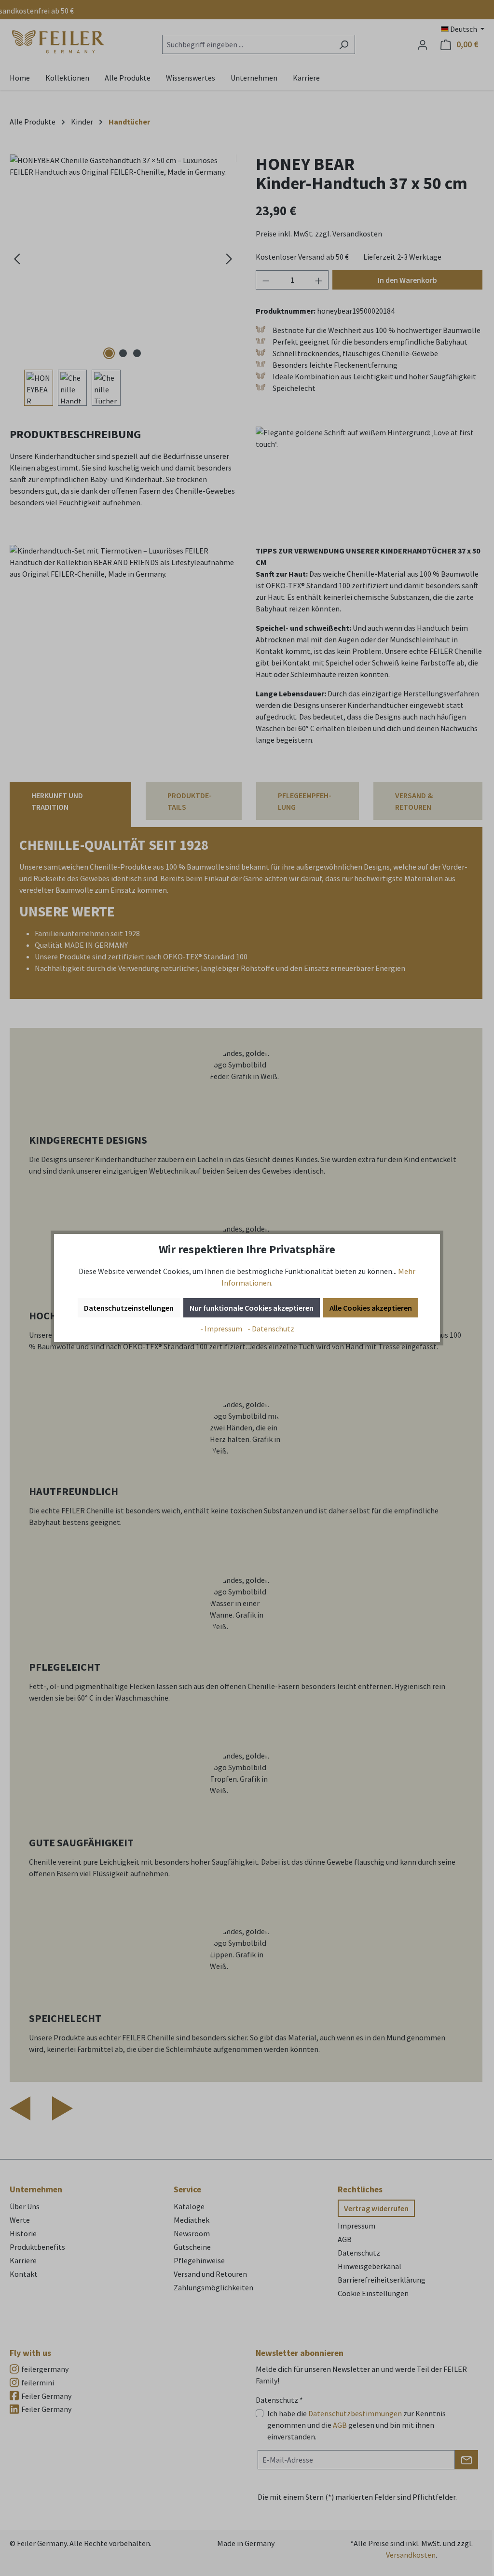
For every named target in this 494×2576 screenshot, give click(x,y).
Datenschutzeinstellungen (129, 1308)
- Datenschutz (271, 1329)
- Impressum (222, 1329)
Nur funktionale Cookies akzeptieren (252, 1308)
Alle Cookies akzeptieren (371, 1308)
